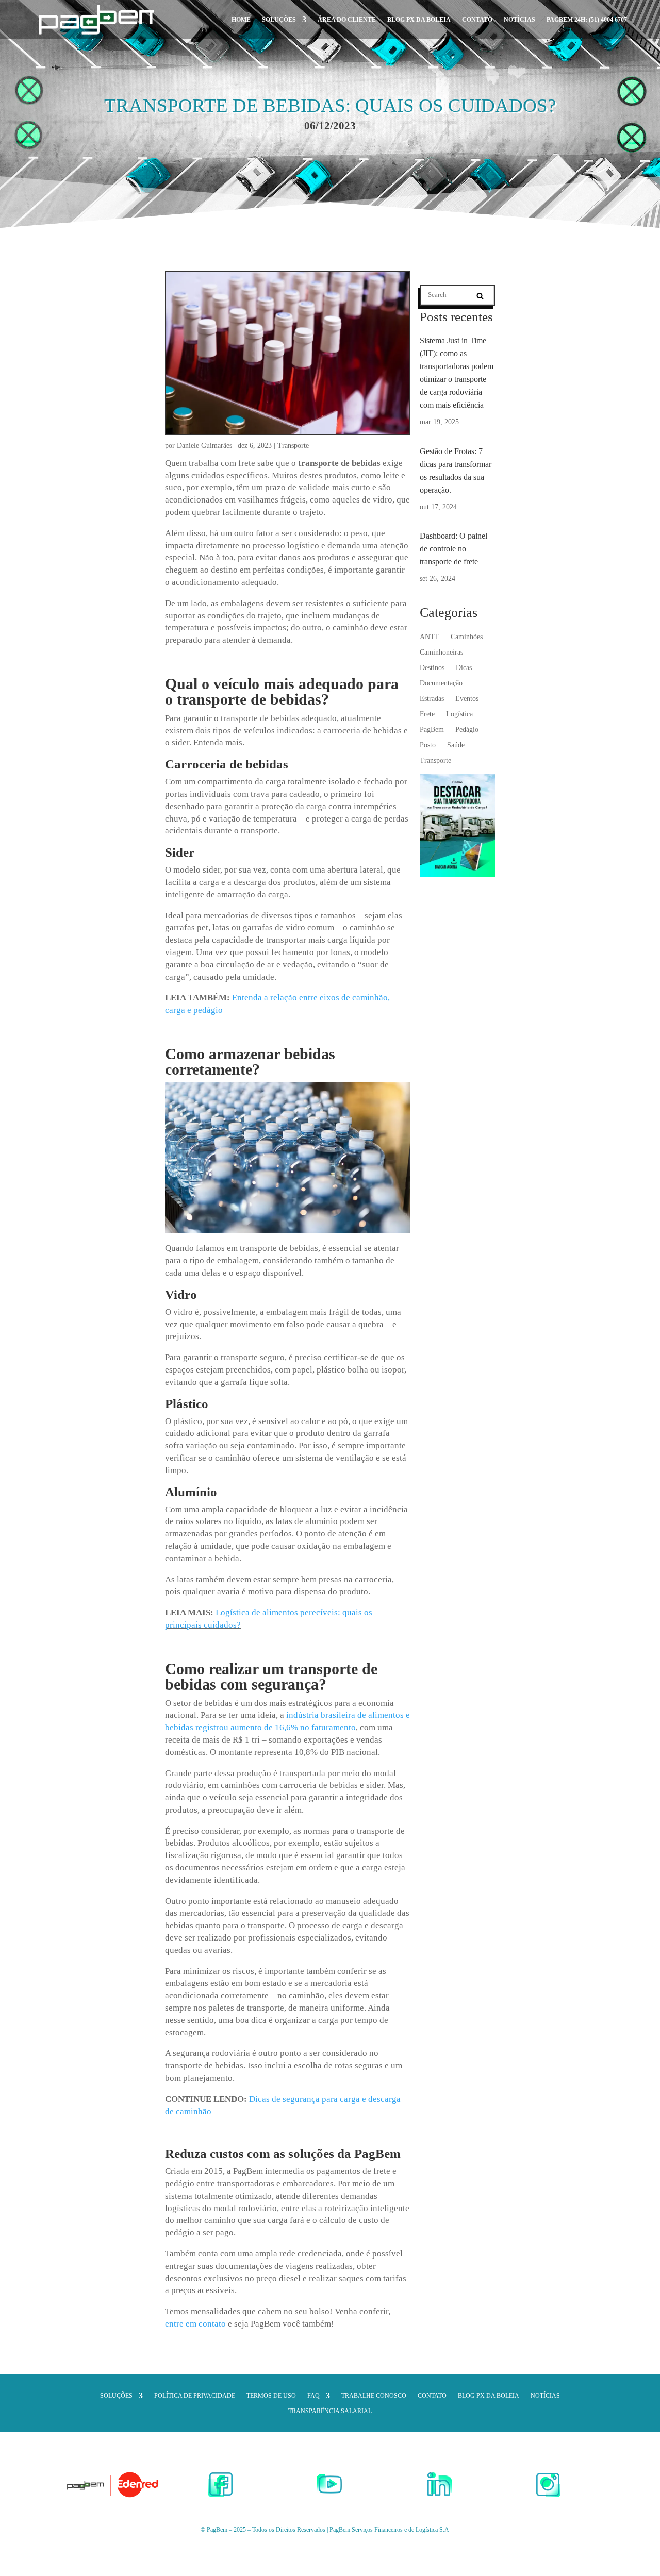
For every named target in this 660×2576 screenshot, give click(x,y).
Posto (428, 745)
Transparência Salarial (330, 2411)
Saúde (456, 745)
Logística (459, 714)
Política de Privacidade (195, 2396)
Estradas (432, 699)
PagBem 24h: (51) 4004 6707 (587, 20)
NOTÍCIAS (519, 20)
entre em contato (195, 2324)
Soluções (279, 20)
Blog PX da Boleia (419, 20)
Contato (477, 20)
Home (241, 20)
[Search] (480, 296)
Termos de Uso (271, 2396)
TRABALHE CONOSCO (374, 2396)
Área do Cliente (347, 20)
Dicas (464, 668)
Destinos (432, 668)
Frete (427, 714)
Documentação (441, 683)
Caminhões (467, 637)
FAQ (313, 2396)
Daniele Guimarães (204, 446)
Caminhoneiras (441, 653)
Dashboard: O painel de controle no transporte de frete (453, 549)
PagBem (432, 730)
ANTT (430, 637)
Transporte (293, 446)
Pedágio (467, 730)
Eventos (467, 699)
